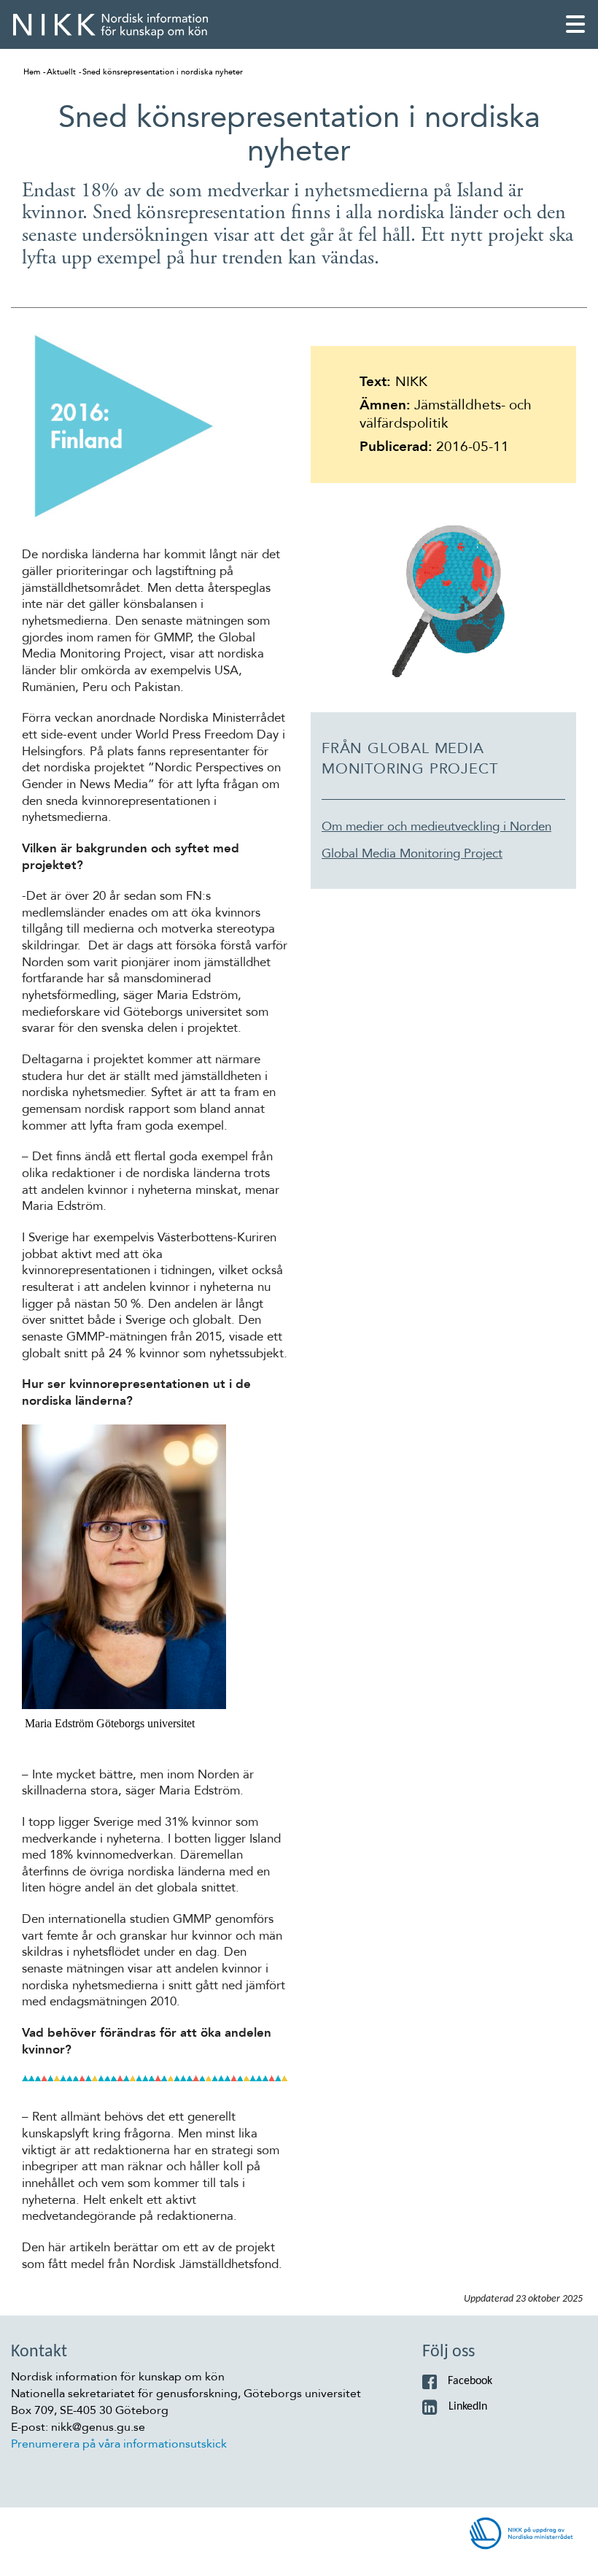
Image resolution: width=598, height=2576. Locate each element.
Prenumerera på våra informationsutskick (119, 2444)
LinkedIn (468, 2407)
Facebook (470, 2381)
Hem (32, 72)
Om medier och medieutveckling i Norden (436, 827)
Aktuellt (61, 72)
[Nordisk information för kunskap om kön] (110, 26)
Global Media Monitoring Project (412, 854)
